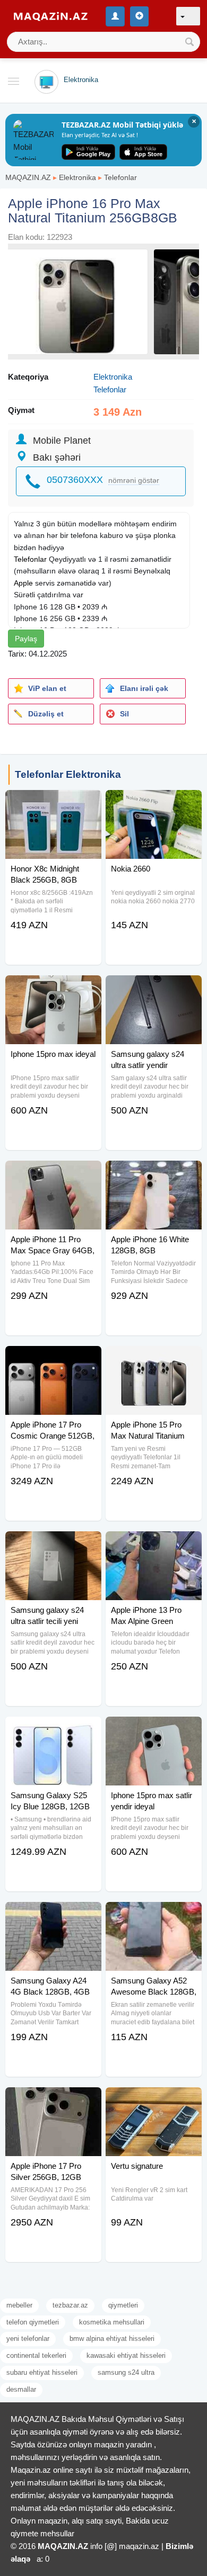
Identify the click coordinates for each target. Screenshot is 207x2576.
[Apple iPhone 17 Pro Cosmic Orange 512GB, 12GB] (53, 1359)
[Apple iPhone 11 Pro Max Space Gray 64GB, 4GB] (53, 1174)
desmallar (21, 2389)
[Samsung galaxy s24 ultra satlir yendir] (154, 989)
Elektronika (77, 177)
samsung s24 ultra (126, 2372)
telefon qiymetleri (33, 2322)
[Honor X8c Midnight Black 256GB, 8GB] (53, 803)
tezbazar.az (70, 2305)
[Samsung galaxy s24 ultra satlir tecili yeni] (53, 1545)
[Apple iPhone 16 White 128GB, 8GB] (154, 1174)
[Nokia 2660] (154, 803)
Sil (124, 714)
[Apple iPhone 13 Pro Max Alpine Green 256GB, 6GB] (154, 1545)
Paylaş (26, 639)
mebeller (19, 2305)
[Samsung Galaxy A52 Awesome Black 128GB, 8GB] (154, 1915)
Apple (23, 583)
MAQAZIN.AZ (28, 177)
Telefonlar (120, 177)
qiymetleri (123, 2305)
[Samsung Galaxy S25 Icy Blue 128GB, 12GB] (53, 1730)
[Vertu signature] (154, 2101)
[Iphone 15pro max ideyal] (53, 989)
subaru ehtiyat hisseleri (42, 2372)
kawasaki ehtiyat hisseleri (126, 2355)
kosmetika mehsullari (112, 2322)
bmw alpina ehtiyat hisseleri (112, 2339)
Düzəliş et (46, 714)
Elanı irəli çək (144, 688)
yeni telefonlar (28, 2339)
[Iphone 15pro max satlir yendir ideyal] (154, 1730)
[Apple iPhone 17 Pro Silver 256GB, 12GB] (53, 2101)
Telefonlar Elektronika (68, 774)
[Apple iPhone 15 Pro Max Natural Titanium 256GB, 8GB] (154, 1359)
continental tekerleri (36, 2355)
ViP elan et (47, 688)
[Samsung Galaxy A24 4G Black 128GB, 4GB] (53, 1915)
